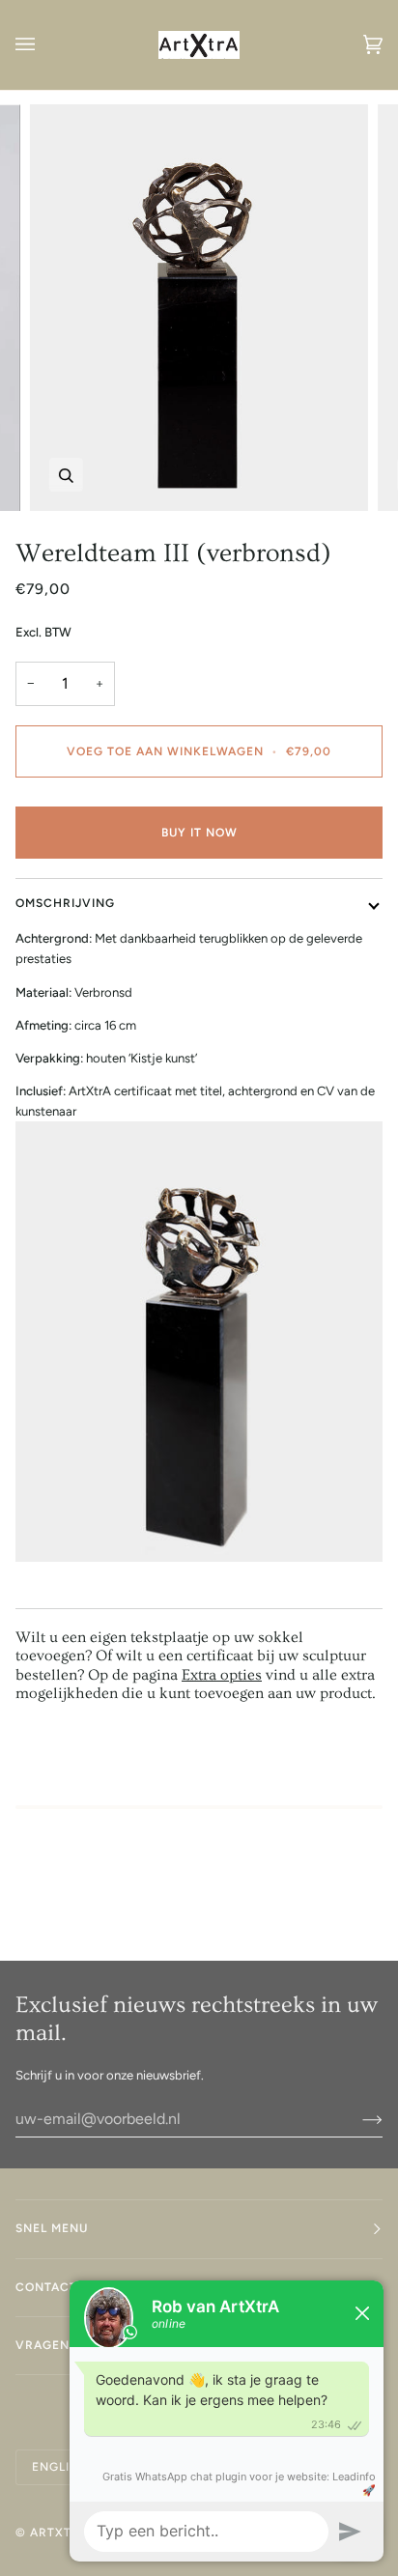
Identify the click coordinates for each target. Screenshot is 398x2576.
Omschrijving (65, 903)
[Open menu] (44, 45)
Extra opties (222, 1675)
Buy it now (199, 833)
